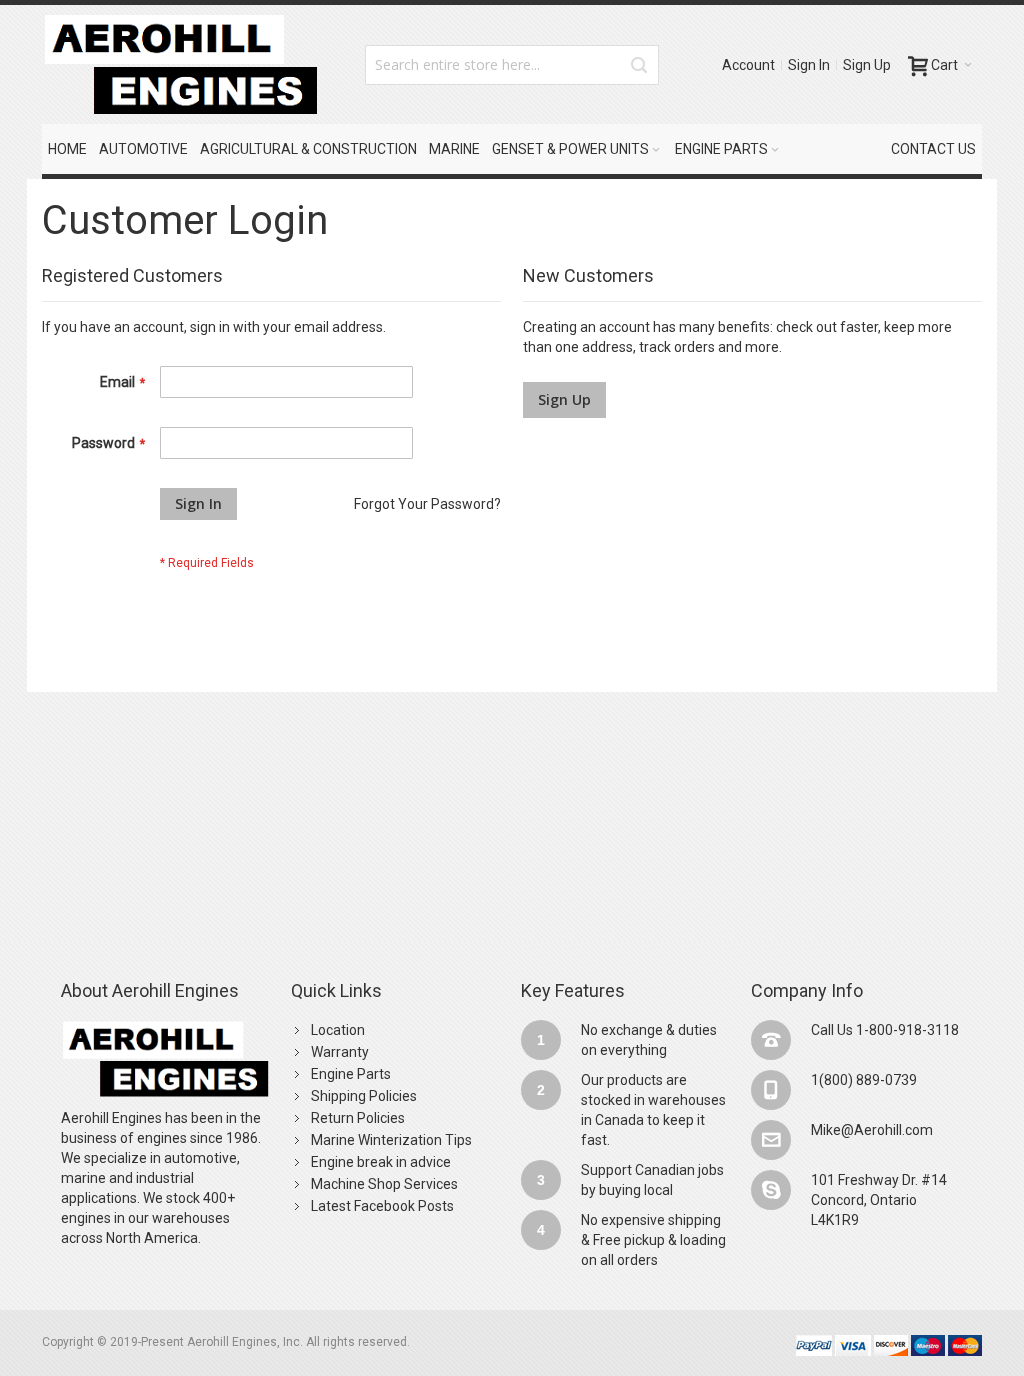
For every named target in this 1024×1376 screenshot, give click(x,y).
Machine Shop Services (384, 1184)
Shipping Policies (364, 1096)
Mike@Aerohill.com (872, 1130)
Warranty (340, 1052)
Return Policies (358, 1118)
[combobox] (511, 65)
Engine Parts (351, 1074)
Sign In (809, 65)
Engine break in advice (381, 1162)
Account (748, 65)
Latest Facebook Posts (382, 1206)
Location (338, 1030)
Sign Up (867, 65)
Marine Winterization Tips (391, 1140)
